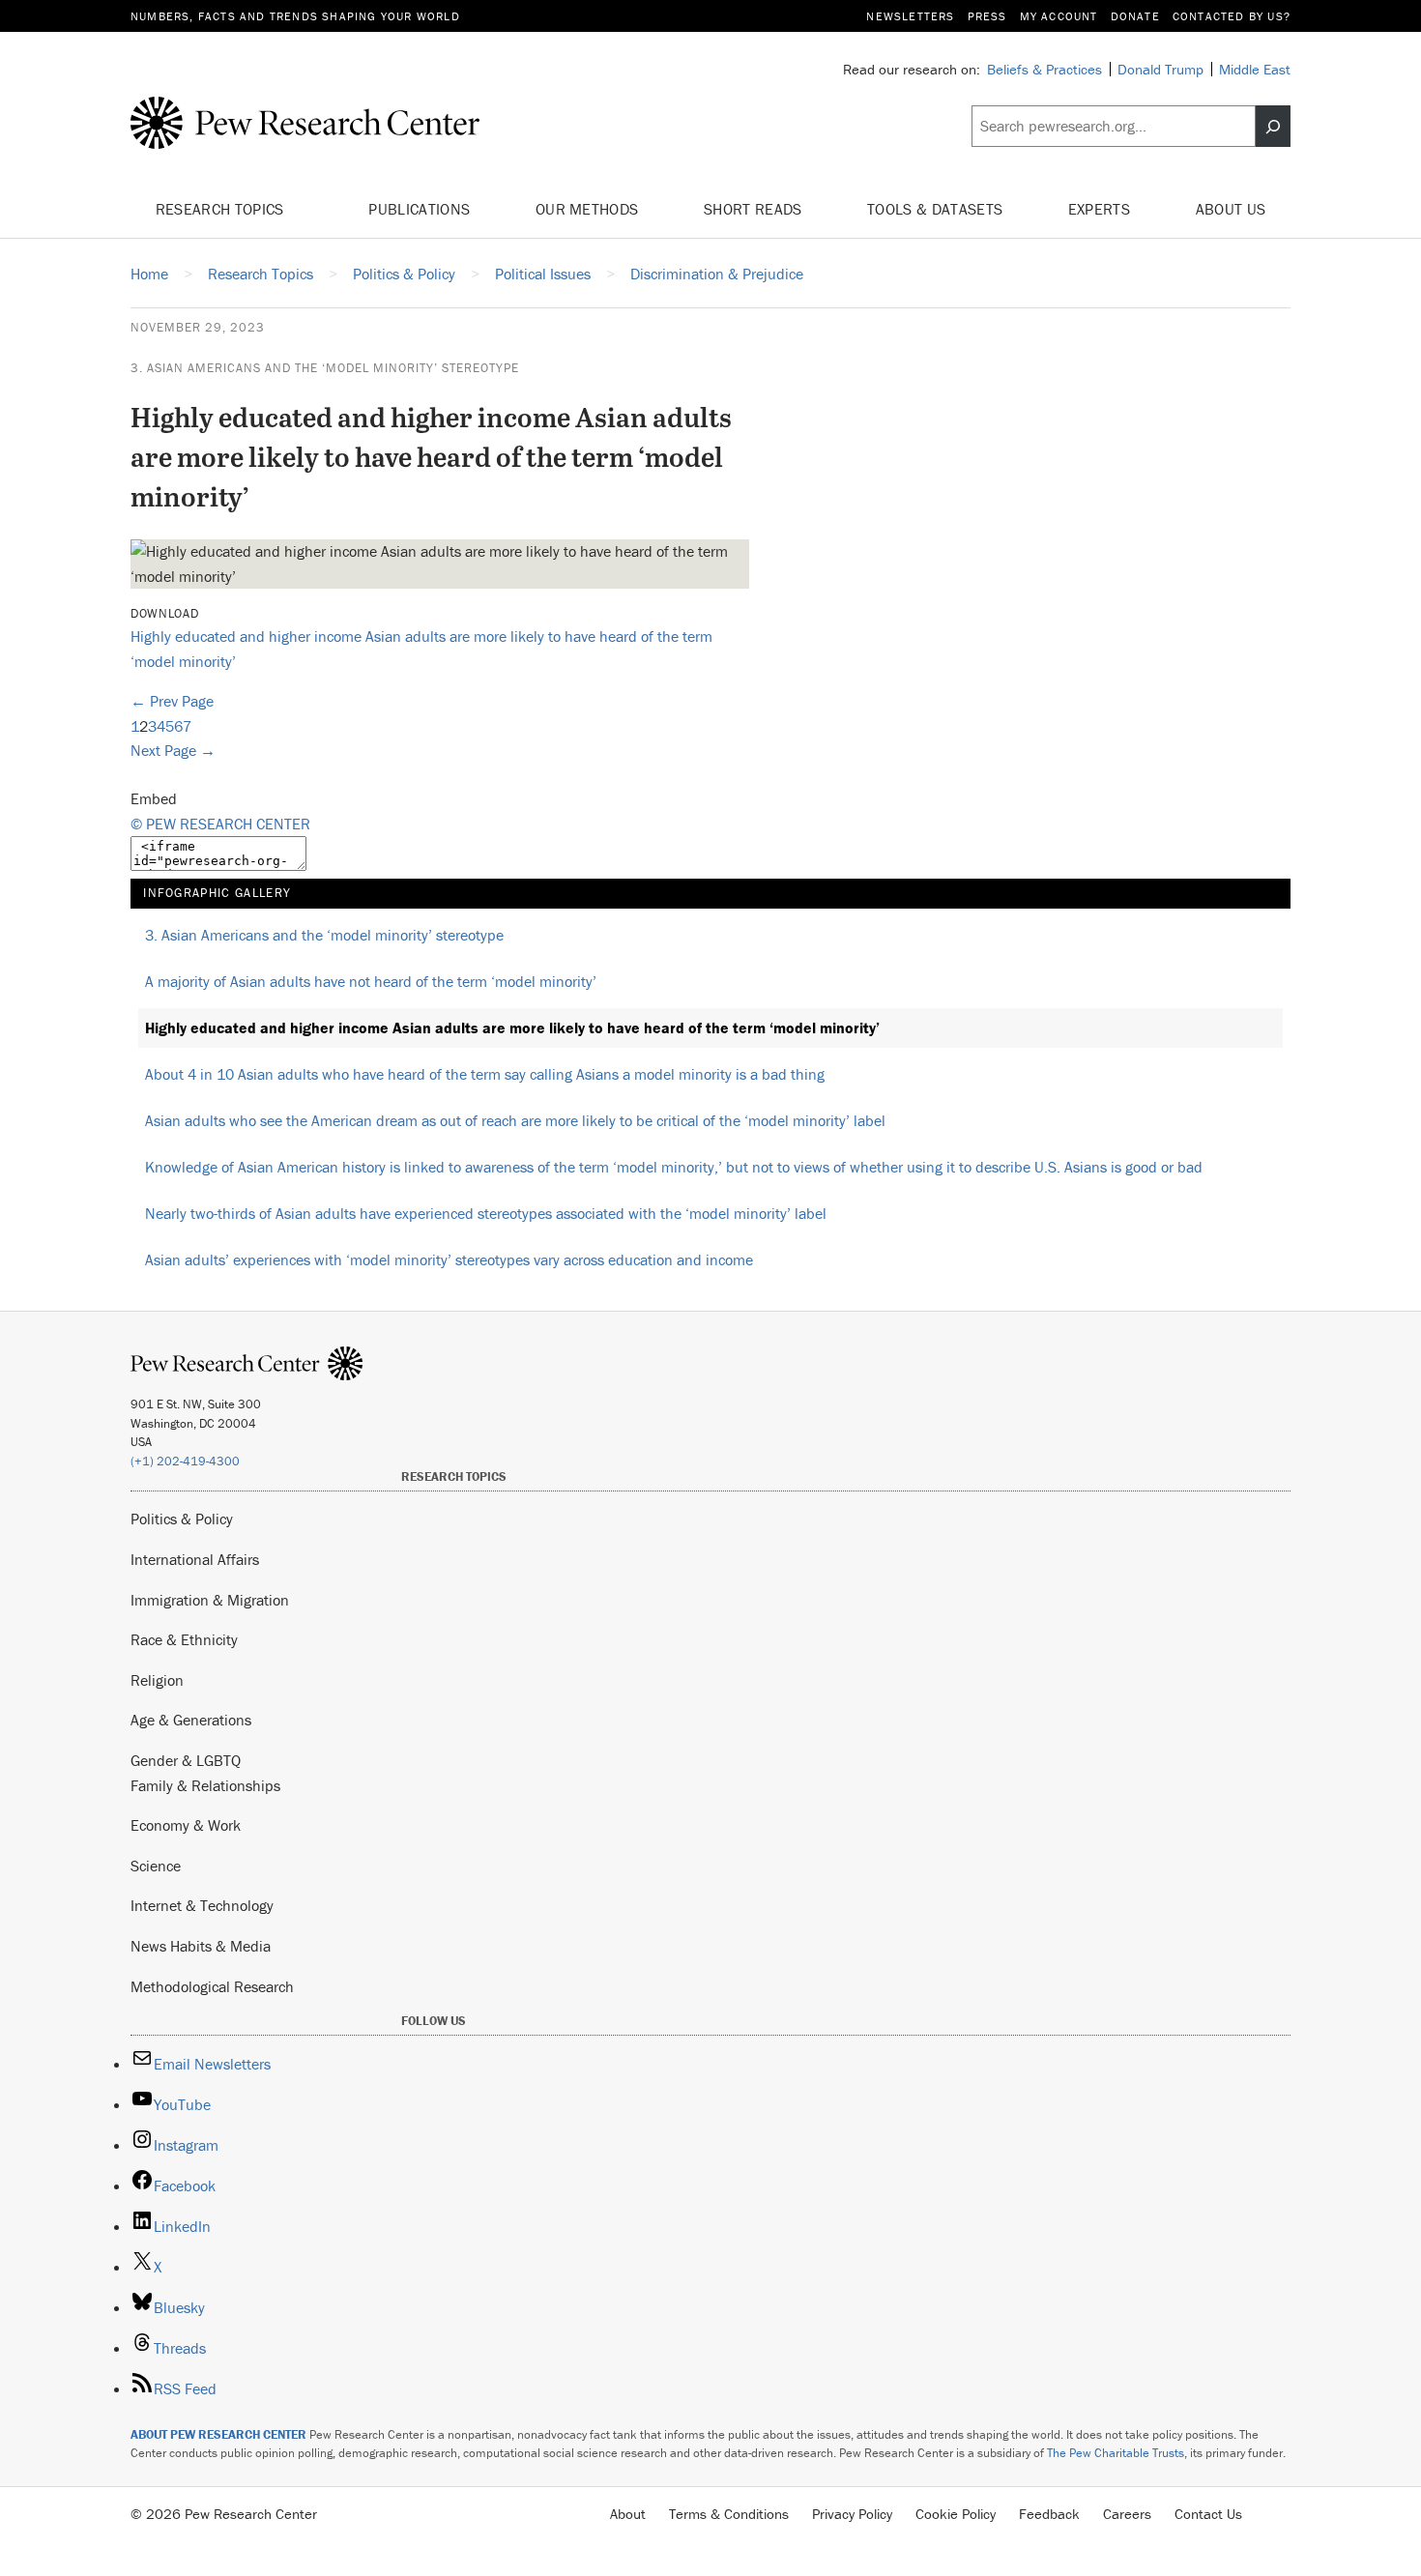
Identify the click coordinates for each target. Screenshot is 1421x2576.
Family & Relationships (205, 1785)
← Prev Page (172, 701)
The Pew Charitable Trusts (1116, 2453)
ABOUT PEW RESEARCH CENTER (218, 2434)
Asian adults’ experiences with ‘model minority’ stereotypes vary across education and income (449, 1259)
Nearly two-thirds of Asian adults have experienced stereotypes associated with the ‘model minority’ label (486, 1213)
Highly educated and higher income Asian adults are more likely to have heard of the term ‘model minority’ (512, 1028)
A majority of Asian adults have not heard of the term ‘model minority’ (371, 981)
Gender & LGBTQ (186, 1760)
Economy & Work (186, 1825)
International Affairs (195, 1559)
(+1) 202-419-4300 (185, 1461)
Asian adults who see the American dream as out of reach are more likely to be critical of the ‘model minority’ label (515, 1120)
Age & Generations (191, 1720)
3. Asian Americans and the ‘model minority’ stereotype (325, 368)
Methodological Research (212, 1986)
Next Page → (173, 750)
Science (156, 1866)
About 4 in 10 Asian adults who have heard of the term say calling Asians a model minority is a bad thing (485, 1074)
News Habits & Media (201, 1946)
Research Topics (222, 209)
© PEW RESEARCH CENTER (220, 824)
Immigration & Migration (210, 1600)
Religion (157, 1680)
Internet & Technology (202, 1905)
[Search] (1273, 127)
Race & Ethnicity (184, 1639)
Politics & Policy (182, 1519)
